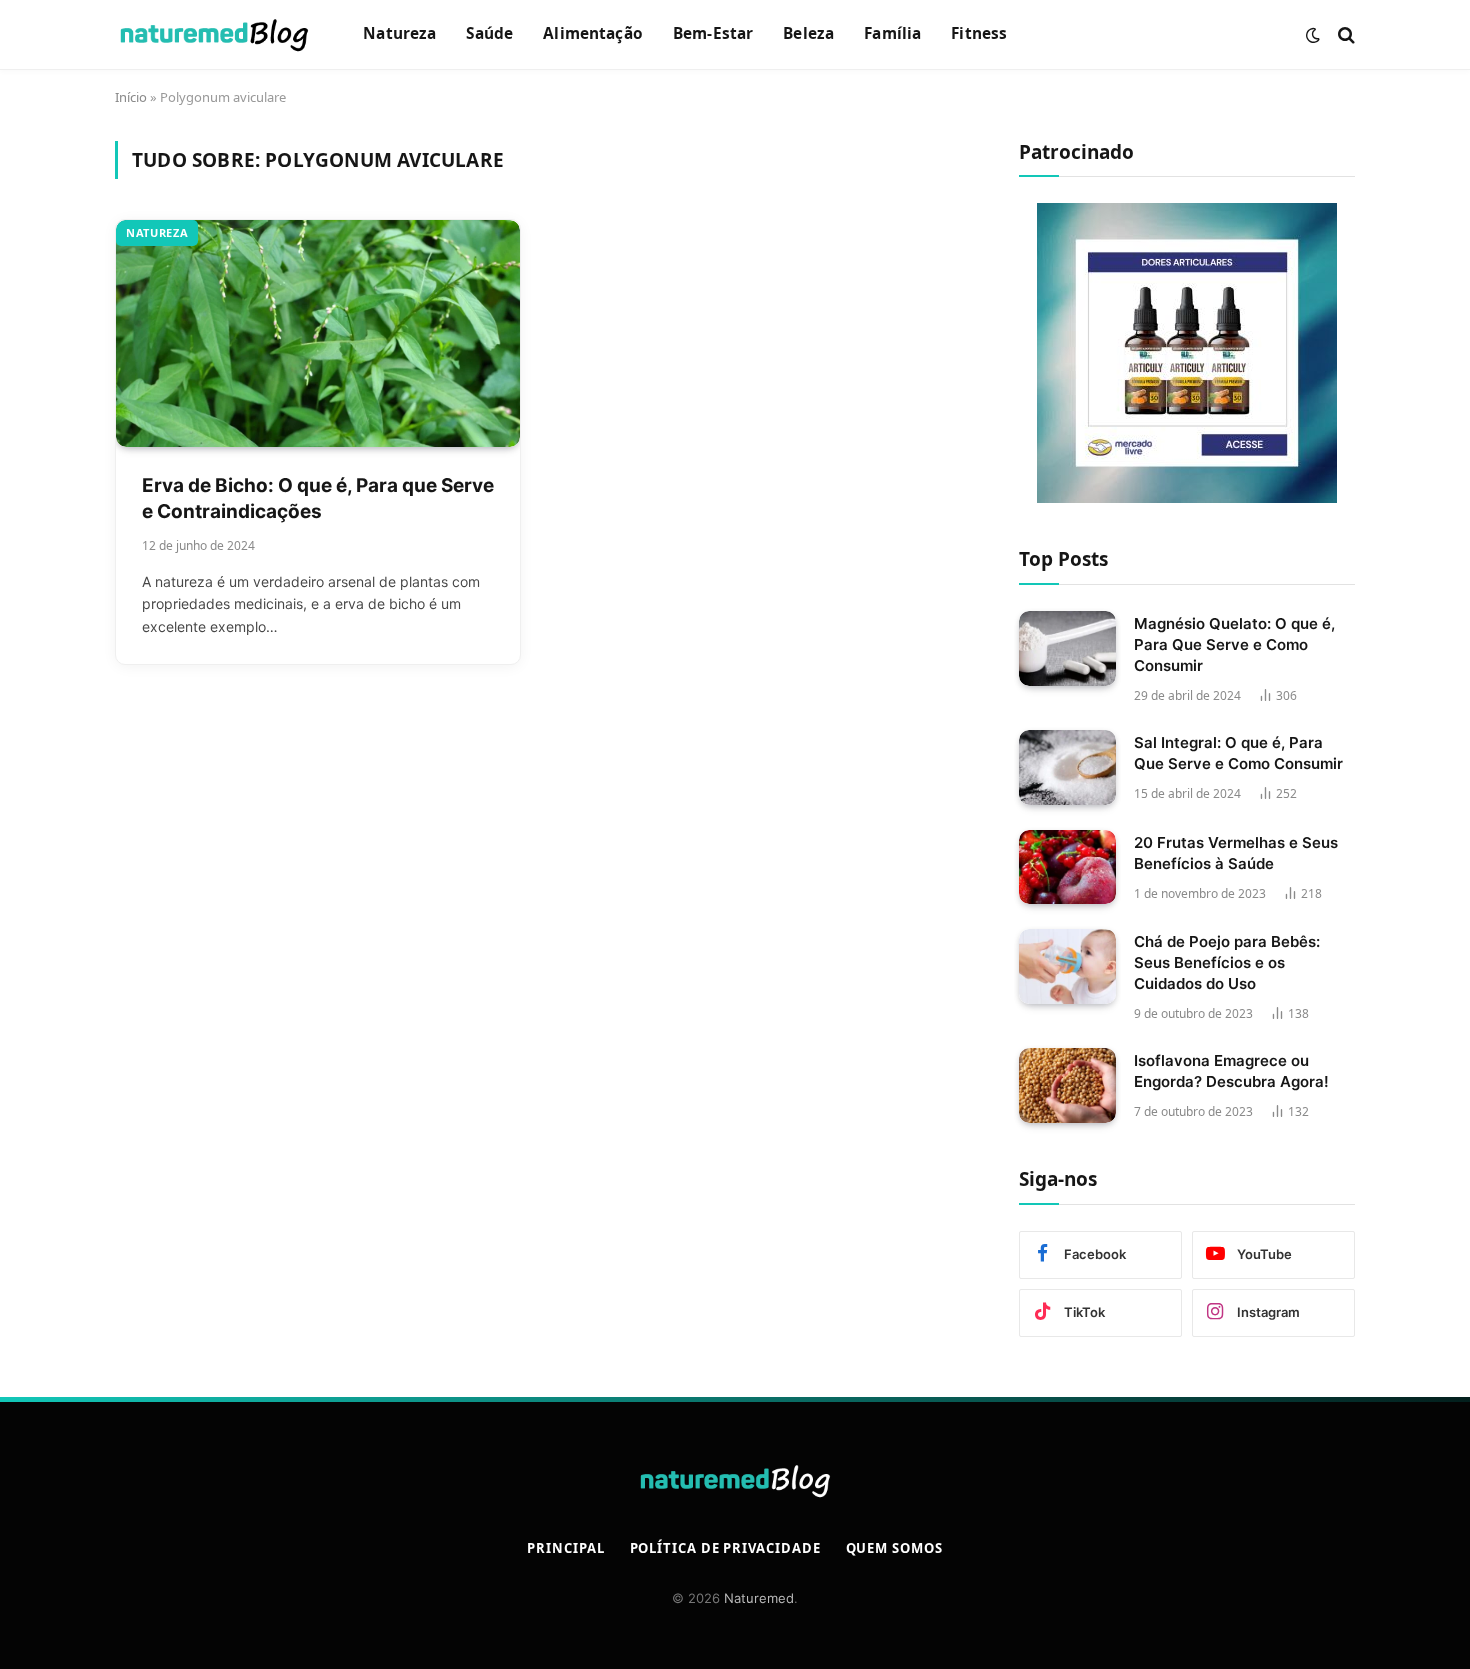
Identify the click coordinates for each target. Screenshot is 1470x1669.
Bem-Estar (713, 33)
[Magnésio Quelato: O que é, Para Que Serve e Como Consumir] (1067, 648)
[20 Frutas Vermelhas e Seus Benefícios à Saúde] (1067, 867)
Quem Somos (894, 1548)
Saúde (489, 33)
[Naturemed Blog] (214, 34)
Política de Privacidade (725, 1548)
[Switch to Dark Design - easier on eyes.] (1313, 35)
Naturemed (759, 1598)
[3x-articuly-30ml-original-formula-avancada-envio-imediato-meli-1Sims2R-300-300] (1187, 353)
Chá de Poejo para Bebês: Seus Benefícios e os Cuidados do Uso (1227, 962)
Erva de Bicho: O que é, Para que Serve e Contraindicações (318, 499)
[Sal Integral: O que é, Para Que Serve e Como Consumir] (1067, 767)
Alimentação (593, 33)
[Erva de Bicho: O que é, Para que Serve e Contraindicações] (318, 333)
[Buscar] (1344, 34)
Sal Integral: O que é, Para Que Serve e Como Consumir (1238, 753)
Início (131, 97)
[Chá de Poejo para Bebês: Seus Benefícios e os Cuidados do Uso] (1067, 966)
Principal (565, 1548)
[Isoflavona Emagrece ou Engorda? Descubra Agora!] (1067, 1085)
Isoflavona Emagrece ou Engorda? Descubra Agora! (1231, 1071)
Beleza (808, 33)
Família (892, 33)
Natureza (399, 33)
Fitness (979, 33)
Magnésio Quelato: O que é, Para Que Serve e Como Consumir (1234, 644)
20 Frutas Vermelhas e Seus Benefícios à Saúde (1236, 853)
